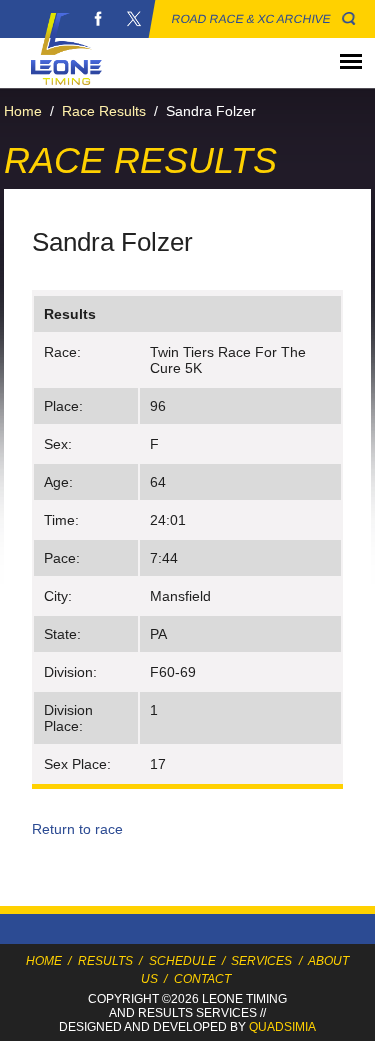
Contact (202, 979)
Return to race (77, 829)
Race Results (104, 111)
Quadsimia (282, 1027)
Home (23, 111)
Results (105, 961)
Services (261, 961)
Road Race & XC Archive (251, 19)
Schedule (182, 961)
